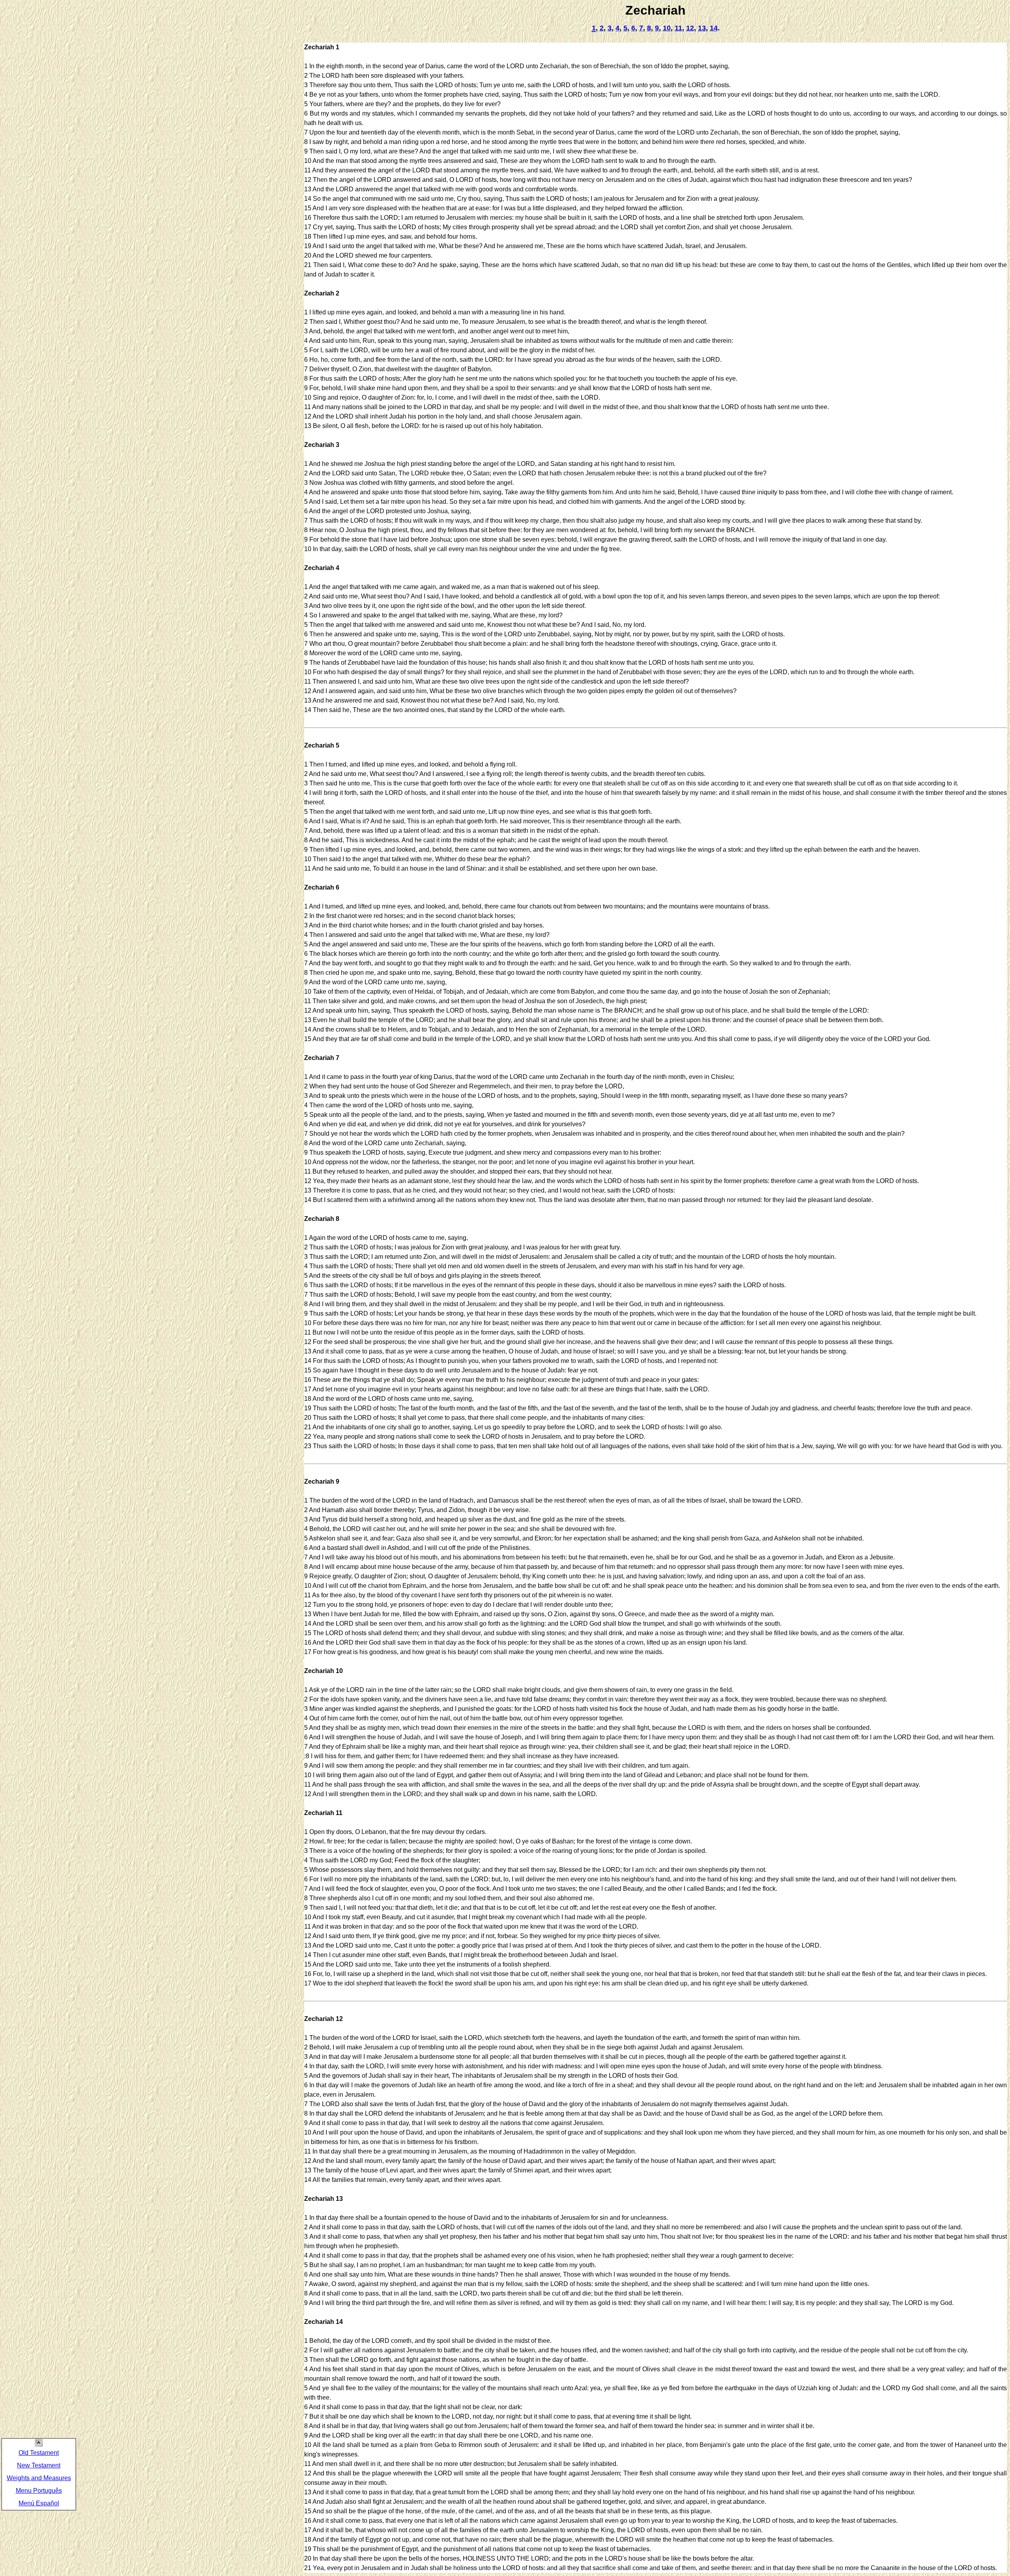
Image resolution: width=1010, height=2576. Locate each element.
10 (667, 28)
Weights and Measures (39, 2478)
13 (702, 28)
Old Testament (39, 2453)
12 (690, 28)
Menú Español (39, 2503)
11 (678, 28)
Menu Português (39, 2491)
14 (714, 28)
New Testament (39, 2465)
